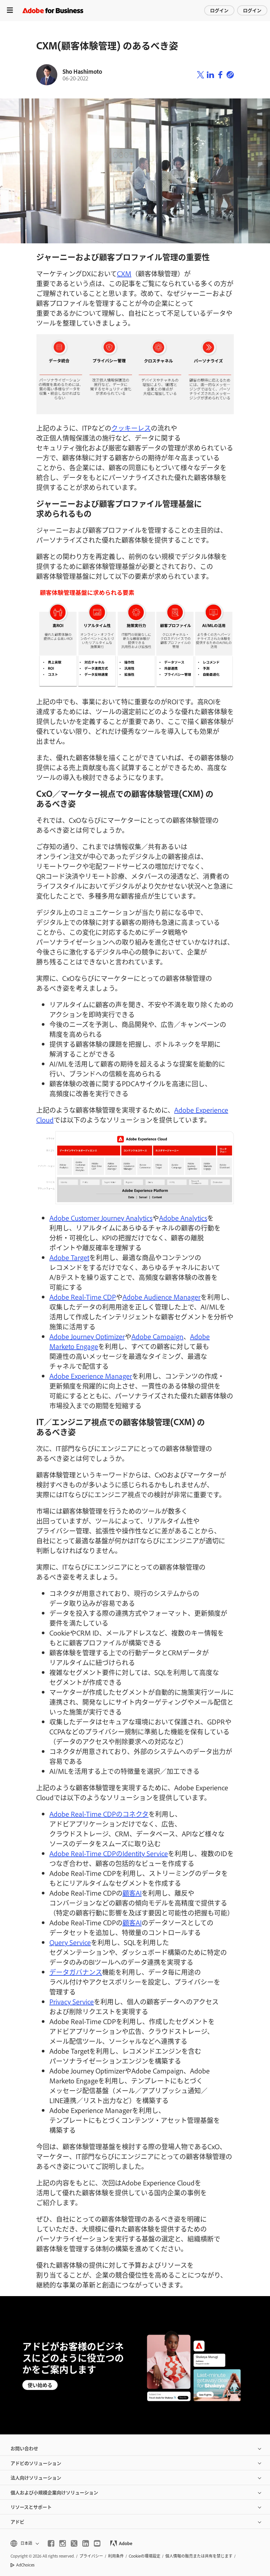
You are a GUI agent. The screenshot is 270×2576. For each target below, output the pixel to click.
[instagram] (63, 2543)
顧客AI (132, 1893)
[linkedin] (86, 2543)
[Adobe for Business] (53, 10)
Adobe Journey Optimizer (87, 1336)
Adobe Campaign (157, 1336)
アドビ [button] (17, 2522)
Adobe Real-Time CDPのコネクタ (99, 1814)
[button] (24, 2543)
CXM (124, 273)
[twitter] (74, 2543)
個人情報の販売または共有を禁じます (199, 2556)
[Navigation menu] (10, 10)
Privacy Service (72, 2001)
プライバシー (91, 2556)
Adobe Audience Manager (162, 1297)
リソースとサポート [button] (31, 2507)
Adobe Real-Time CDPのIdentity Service (109, 1853)
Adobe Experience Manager (91, 1376)
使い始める (40, 2385)
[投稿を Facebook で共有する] (220, 75)
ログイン (219, 10)
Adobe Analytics (183, 1218)
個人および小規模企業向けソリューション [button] (54, 2492)
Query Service (70, 1942)
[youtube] (97, 2543)
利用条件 (116, 2556)
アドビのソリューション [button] (36, 2463)
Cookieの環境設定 (145, 2556)
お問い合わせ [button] (24, 2448)
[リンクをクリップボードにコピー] (230, 75)
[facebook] (51, 2543)
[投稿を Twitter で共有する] (201, 75)
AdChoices (25, 2565)
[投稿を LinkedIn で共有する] (210, 75)
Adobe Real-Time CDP (83, 1297)
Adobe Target (69, 1257)
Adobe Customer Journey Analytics (101, 1218)
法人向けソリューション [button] (36, 2477)
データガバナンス (76, 1972)
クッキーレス (131, 428)
